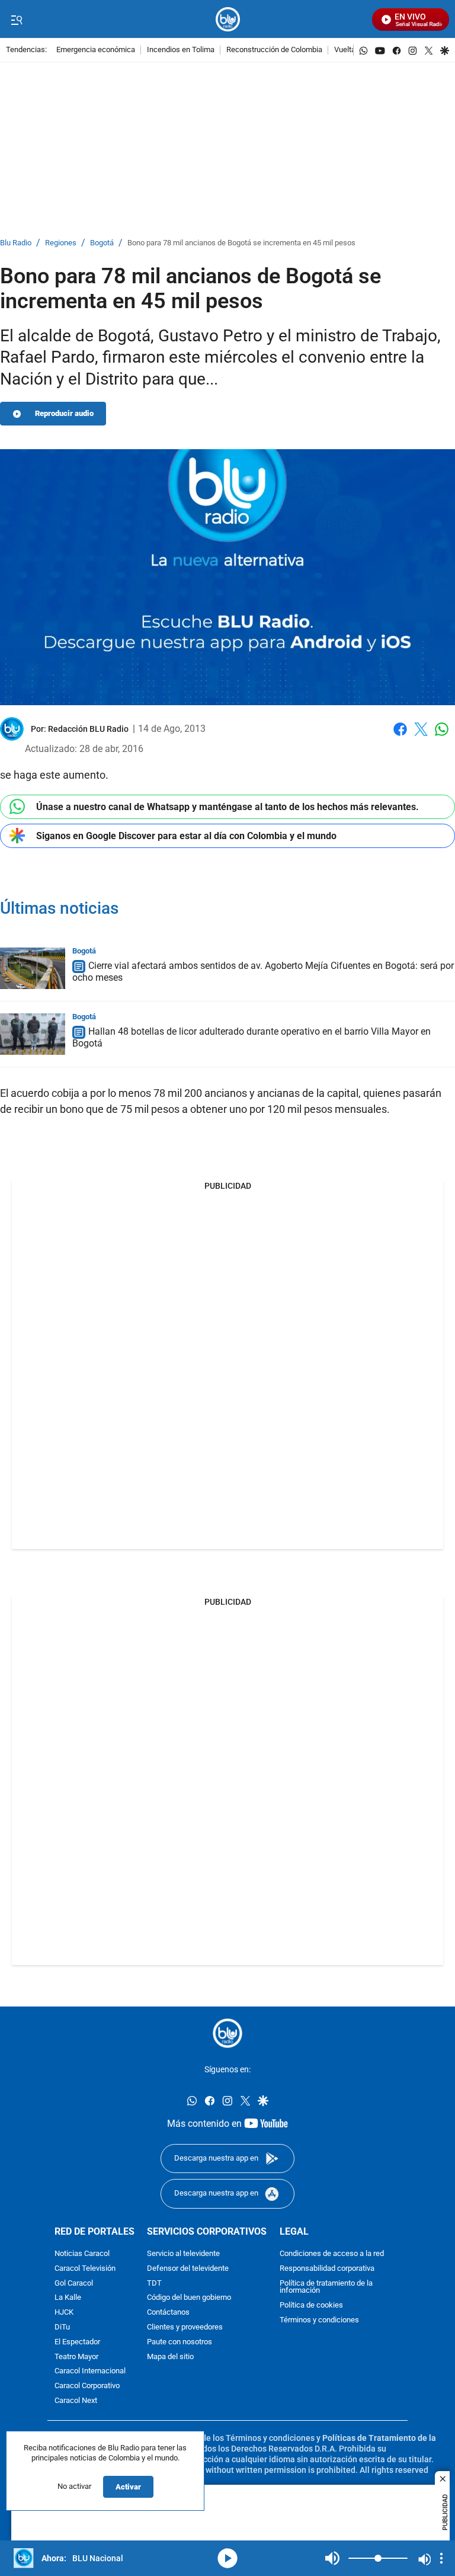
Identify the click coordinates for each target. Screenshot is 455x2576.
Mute (332, 2558)
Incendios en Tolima (181, 50)
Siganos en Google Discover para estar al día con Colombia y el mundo (186, 836)
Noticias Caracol (82, 2254)
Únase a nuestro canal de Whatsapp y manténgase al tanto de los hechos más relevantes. (227, 807)
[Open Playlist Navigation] (441, 2558)
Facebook (400, 736)
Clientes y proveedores (185, 2327)
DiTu (62, 2327)
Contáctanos (168, 2313)
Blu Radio (16, 243)
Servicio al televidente (183, 2254)
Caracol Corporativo (87, 2386)
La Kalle (68, 2298)
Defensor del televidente (188, 2269)
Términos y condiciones (319, 2320)
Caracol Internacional (90, 2372)
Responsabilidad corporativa (327, 2269)
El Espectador (77, 2342)
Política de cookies (311, 2305)
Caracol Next (76, 2401)
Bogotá (102, 243)
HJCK (64, 2313)
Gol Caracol (74, 2284)
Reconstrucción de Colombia (274, 50)
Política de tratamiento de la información (326, 2287)
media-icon (227, 2558)
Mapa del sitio (170, 2357)
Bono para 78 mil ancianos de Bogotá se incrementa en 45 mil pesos (241, 243)
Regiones (61, 243)
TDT (154, 2284)
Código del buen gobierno (189, 2298)
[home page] (228, 19)
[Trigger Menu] (16, 20)
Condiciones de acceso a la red (332, 2254)
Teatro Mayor (76, 2357)
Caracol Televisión (85, 2269)
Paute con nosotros (180, 2342)
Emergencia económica (96, 50)
